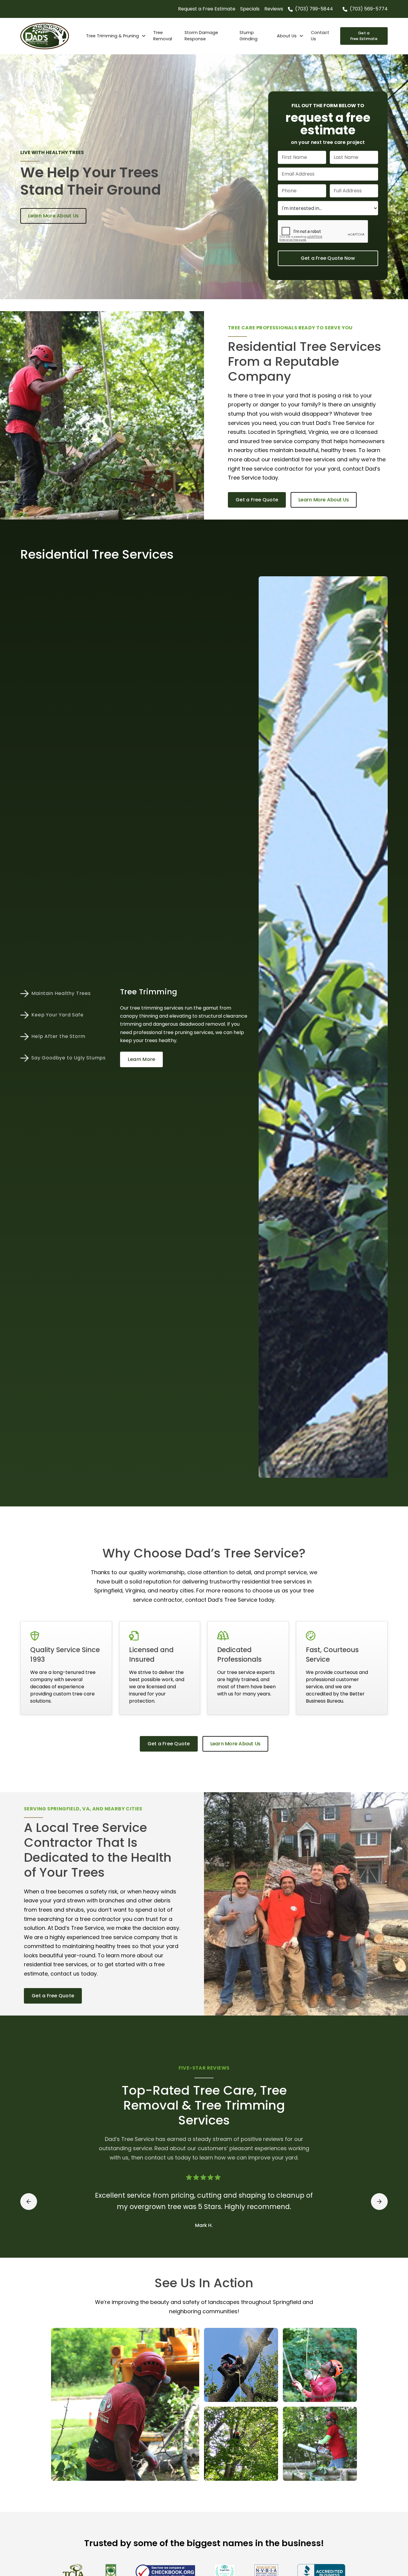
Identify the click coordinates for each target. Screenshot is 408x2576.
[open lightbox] (125, 2404)
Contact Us (320, 36)
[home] (51, 36)
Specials (250, 9)
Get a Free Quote (257, 500)
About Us (287, 36)
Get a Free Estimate (364, 36)
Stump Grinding (249, 36)
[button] (116, 36)
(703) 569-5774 (369, 9)
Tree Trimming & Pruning (112, 36)
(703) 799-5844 (314, 9)
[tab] (65, 993)
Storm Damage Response (201, 36)
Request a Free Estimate (207, 9)
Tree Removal (163, 36)
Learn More (142, 1059)
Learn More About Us (53, 216)
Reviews (274, 9)
